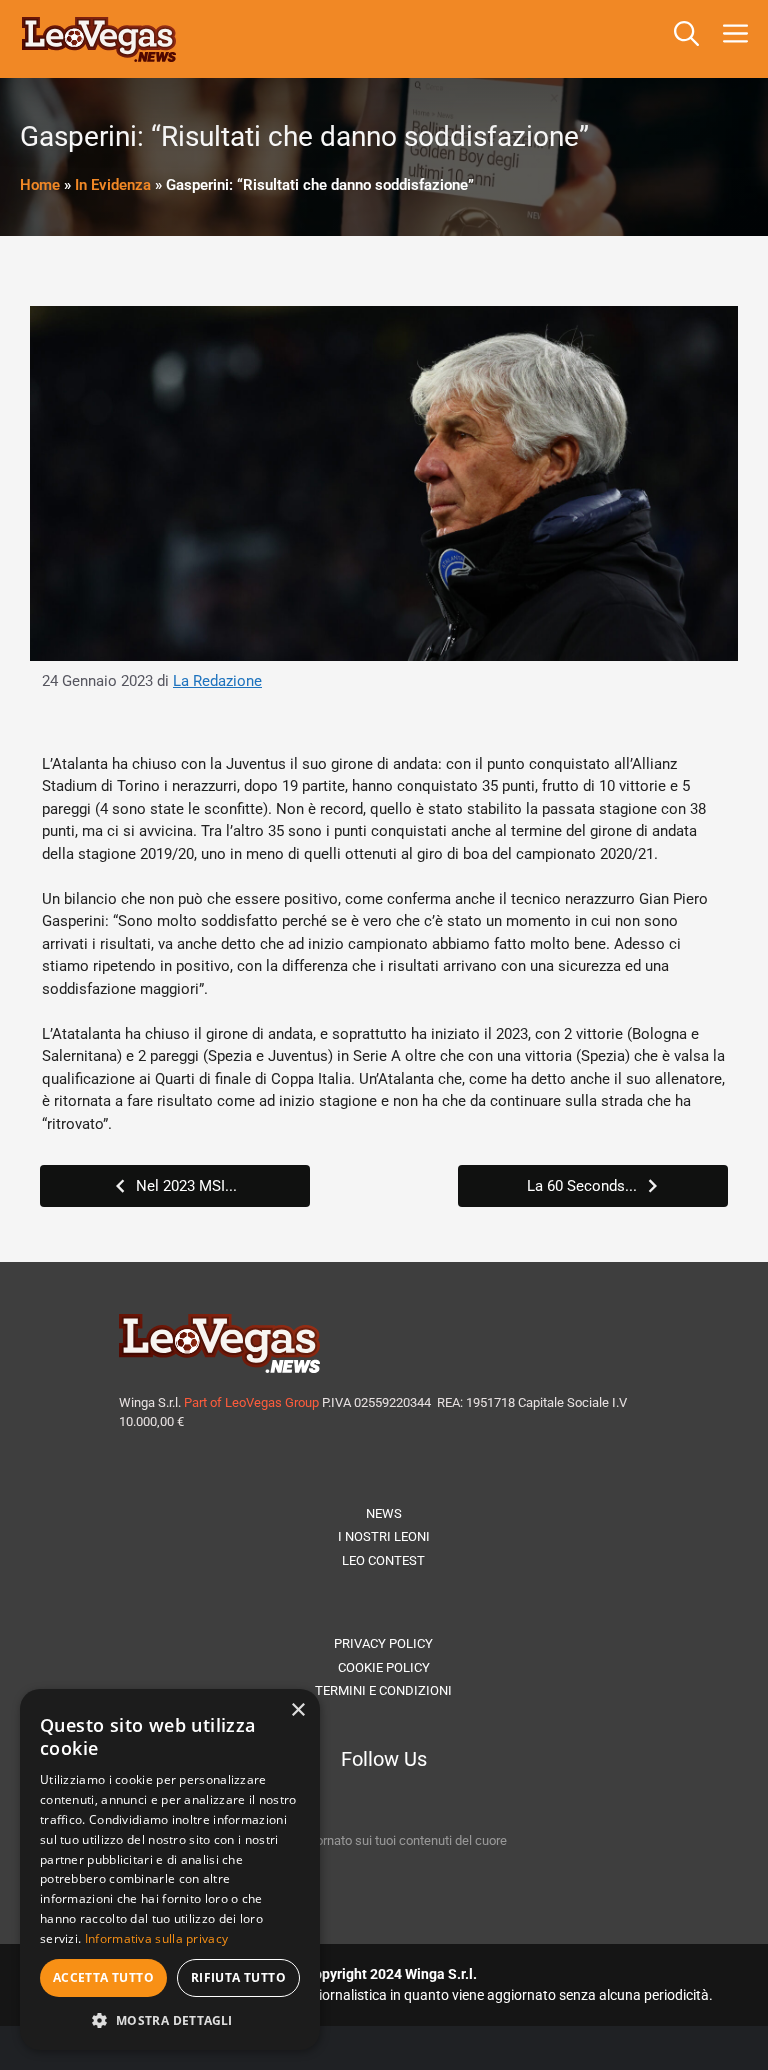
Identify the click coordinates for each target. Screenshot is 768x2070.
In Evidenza (113, 185)
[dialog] (170, 1869)
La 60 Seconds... (582, 1186)
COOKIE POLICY (384, 1667)
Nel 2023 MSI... (186, 1186)
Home (40, 185)
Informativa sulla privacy (157, 1938)
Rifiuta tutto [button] (238, 1977)
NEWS (384, 1513)
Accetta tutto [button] (103, 1977)
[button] (686, 39)
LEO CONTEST (383, 1560)
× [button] (297, 1710)
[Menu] (739, 39)
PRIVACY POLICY (383, 1643)
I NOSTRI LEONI (384, 1536)
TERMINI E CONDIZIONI (383, 1690)
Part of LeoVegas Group (251, 1402)
